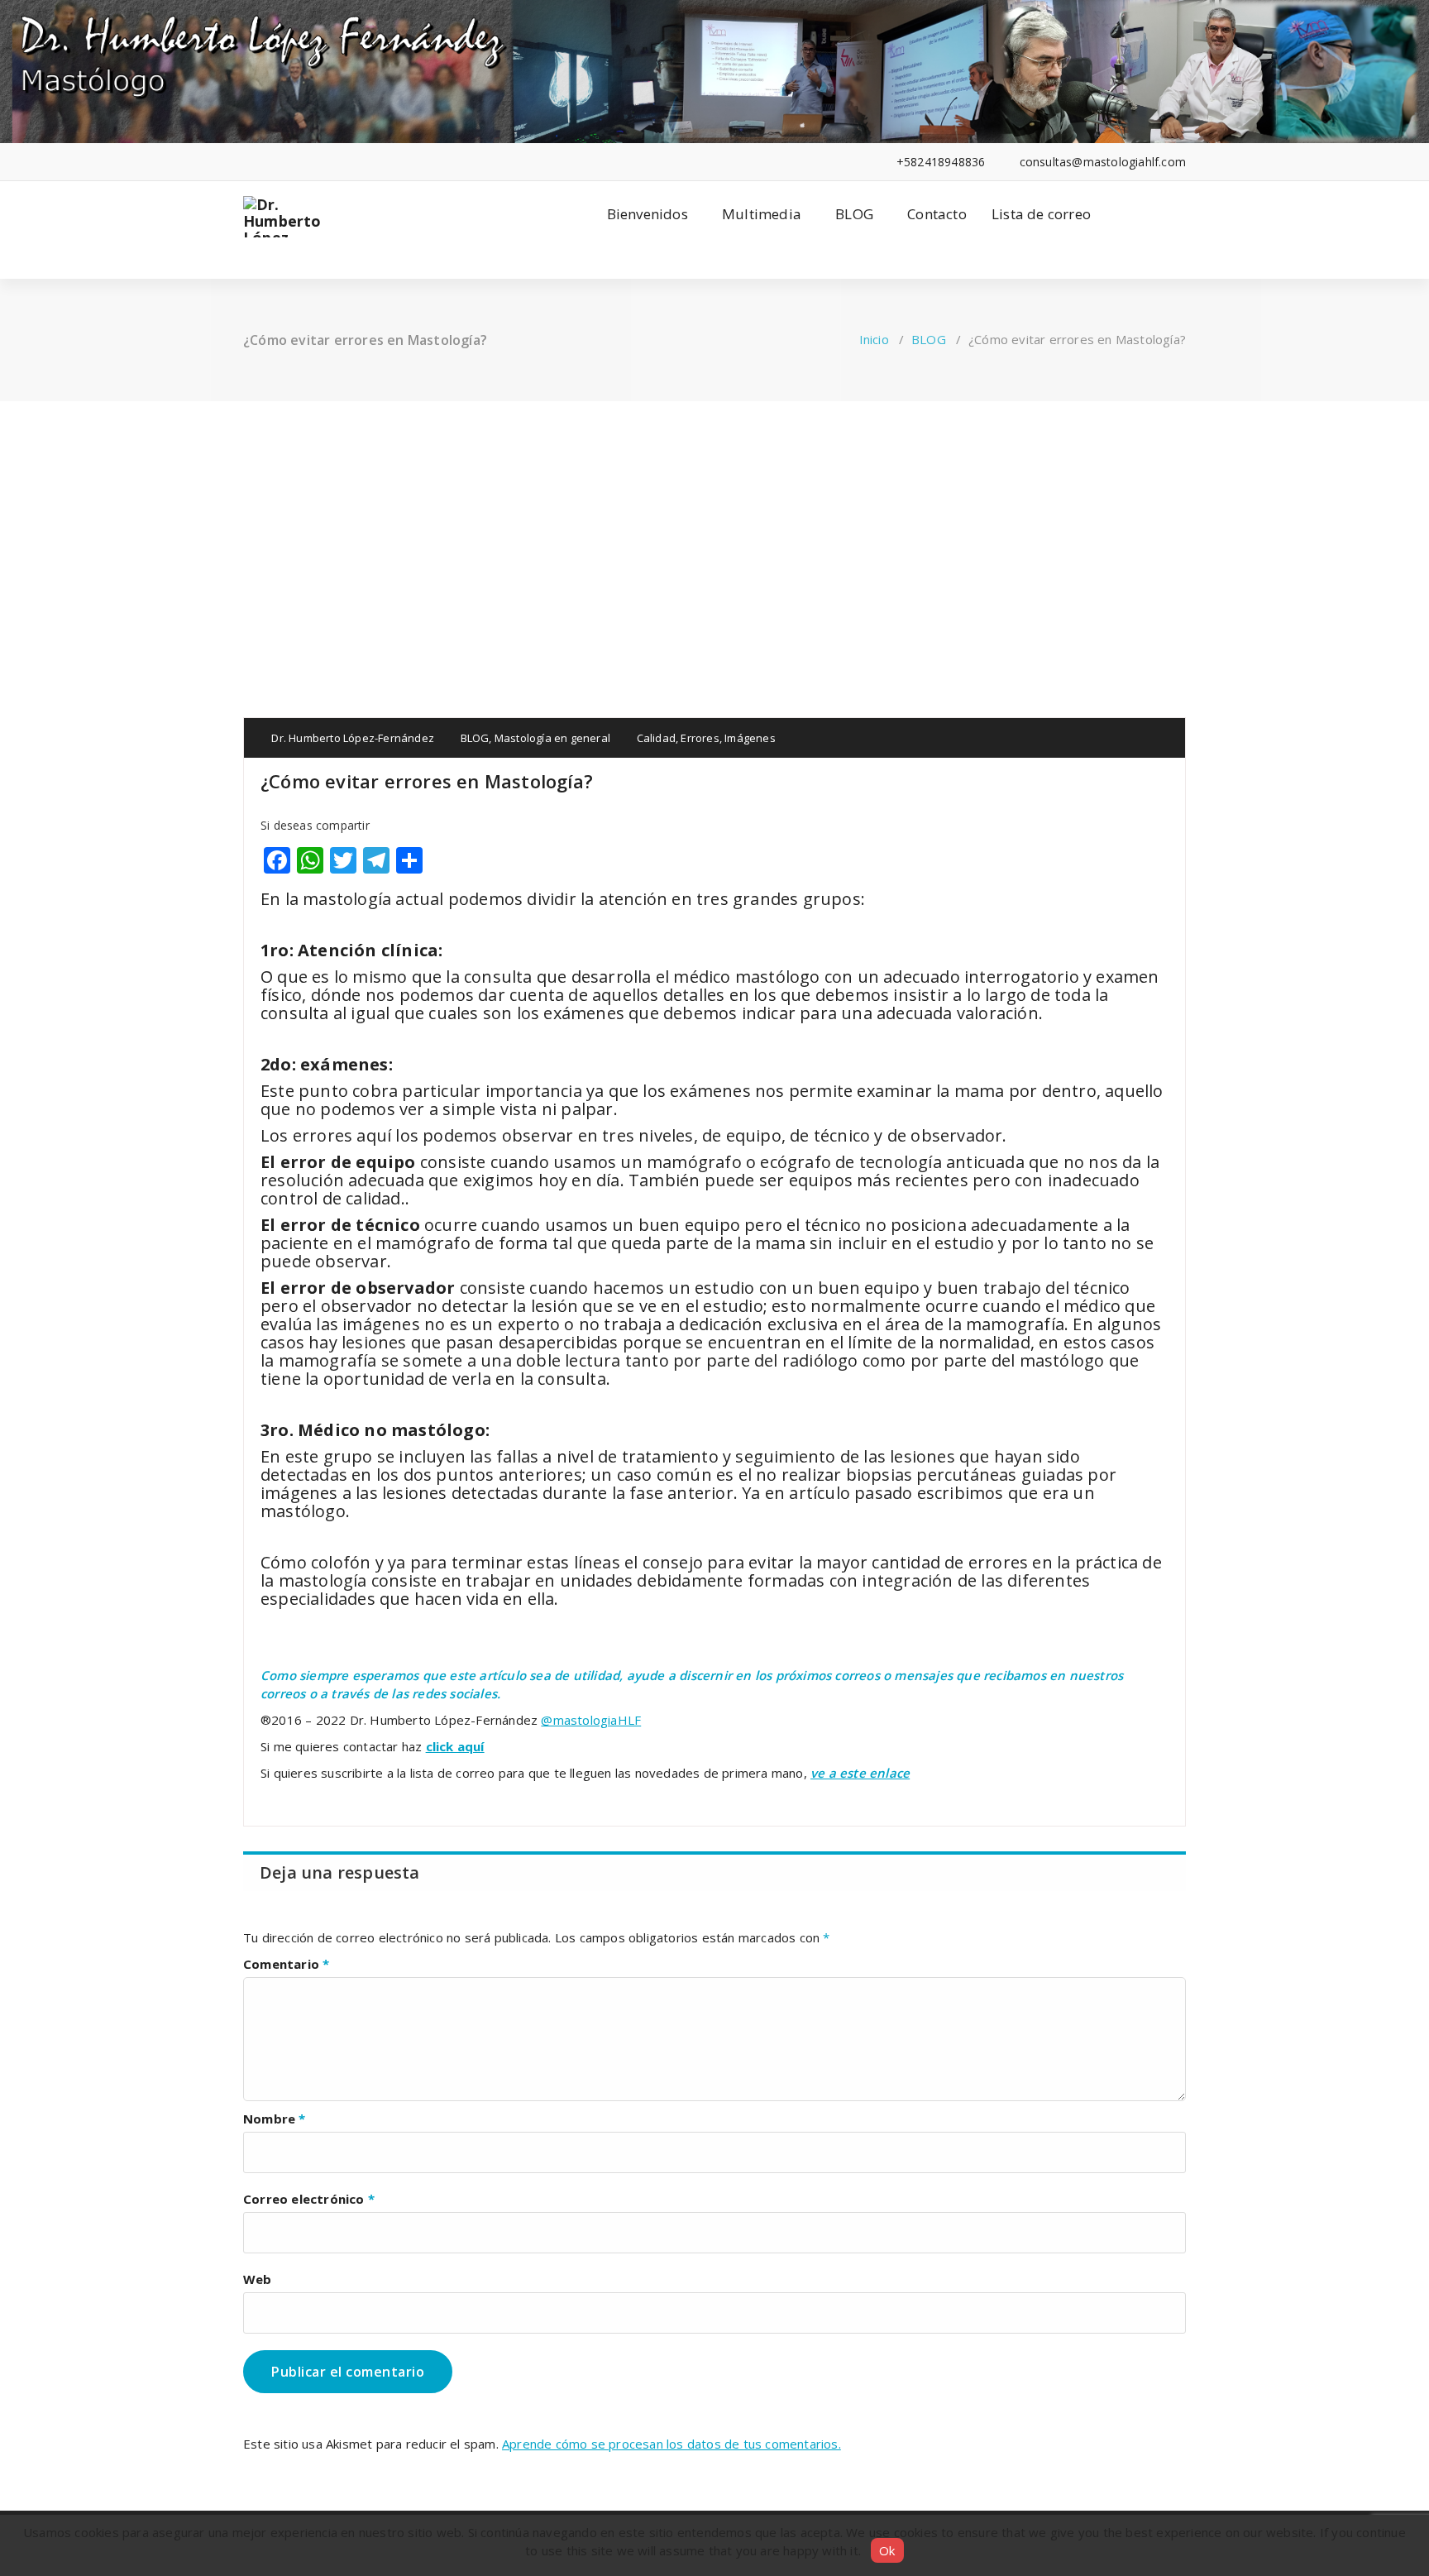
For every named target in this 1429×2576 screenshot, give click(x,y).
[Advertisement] (714, 525)
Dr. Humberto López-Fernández (351, 738)
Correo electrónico (309, 2199)
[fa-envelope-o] (349, 162)
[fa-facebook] (248, 162)
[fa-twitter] (298, 162)
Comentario (286, 1964)
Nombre (275, 2119)
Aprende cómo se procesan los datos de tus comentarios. (671, 2444)
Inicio (874, 339)
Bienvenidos (648, 214)
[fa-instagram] (323, 162)
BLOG (854, 214)
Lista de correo (1041, 214)
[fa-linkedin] (272, 162)
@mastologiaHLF (591, 1720)
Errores (700, 738)
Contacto (937, 214)
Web (258, 2279)
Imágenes (750, 738)
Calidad (656, 738)
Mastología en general (552, 738)
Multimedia (762, 214)
